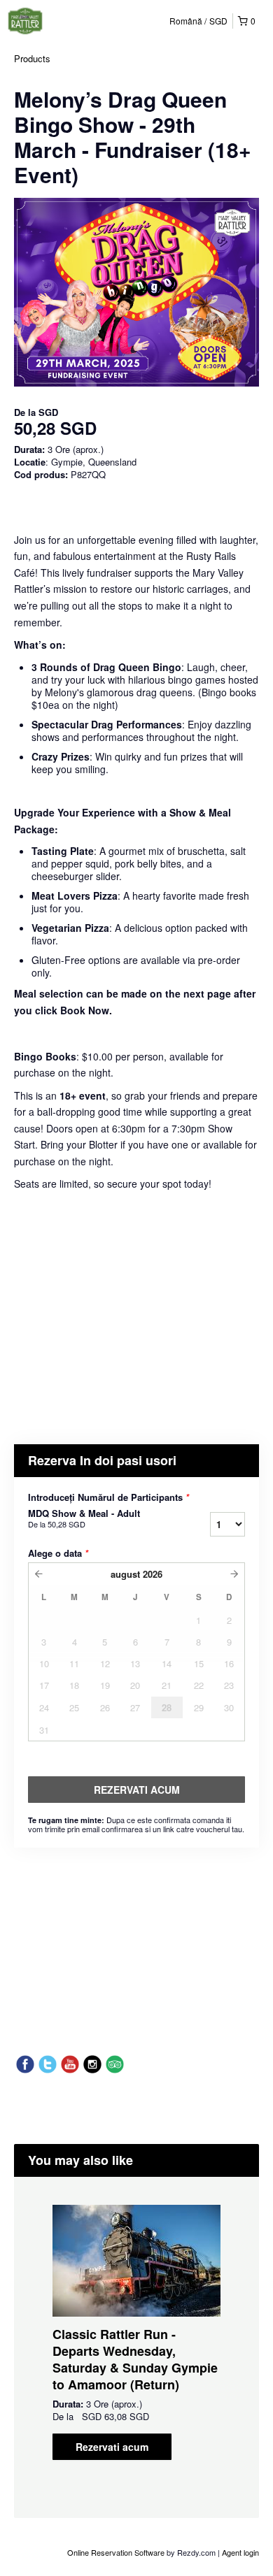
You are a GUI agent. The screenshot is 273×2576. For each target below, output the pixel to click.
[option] (136, 2332)
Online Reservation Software (116, 2552)
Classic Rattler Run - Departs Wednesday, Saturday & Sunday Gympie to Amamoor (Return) (135, 2359)
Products (32, 58)
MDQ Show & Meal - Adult (84, 1518)
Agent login (240, 2552)
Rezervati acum (112, 2447)
